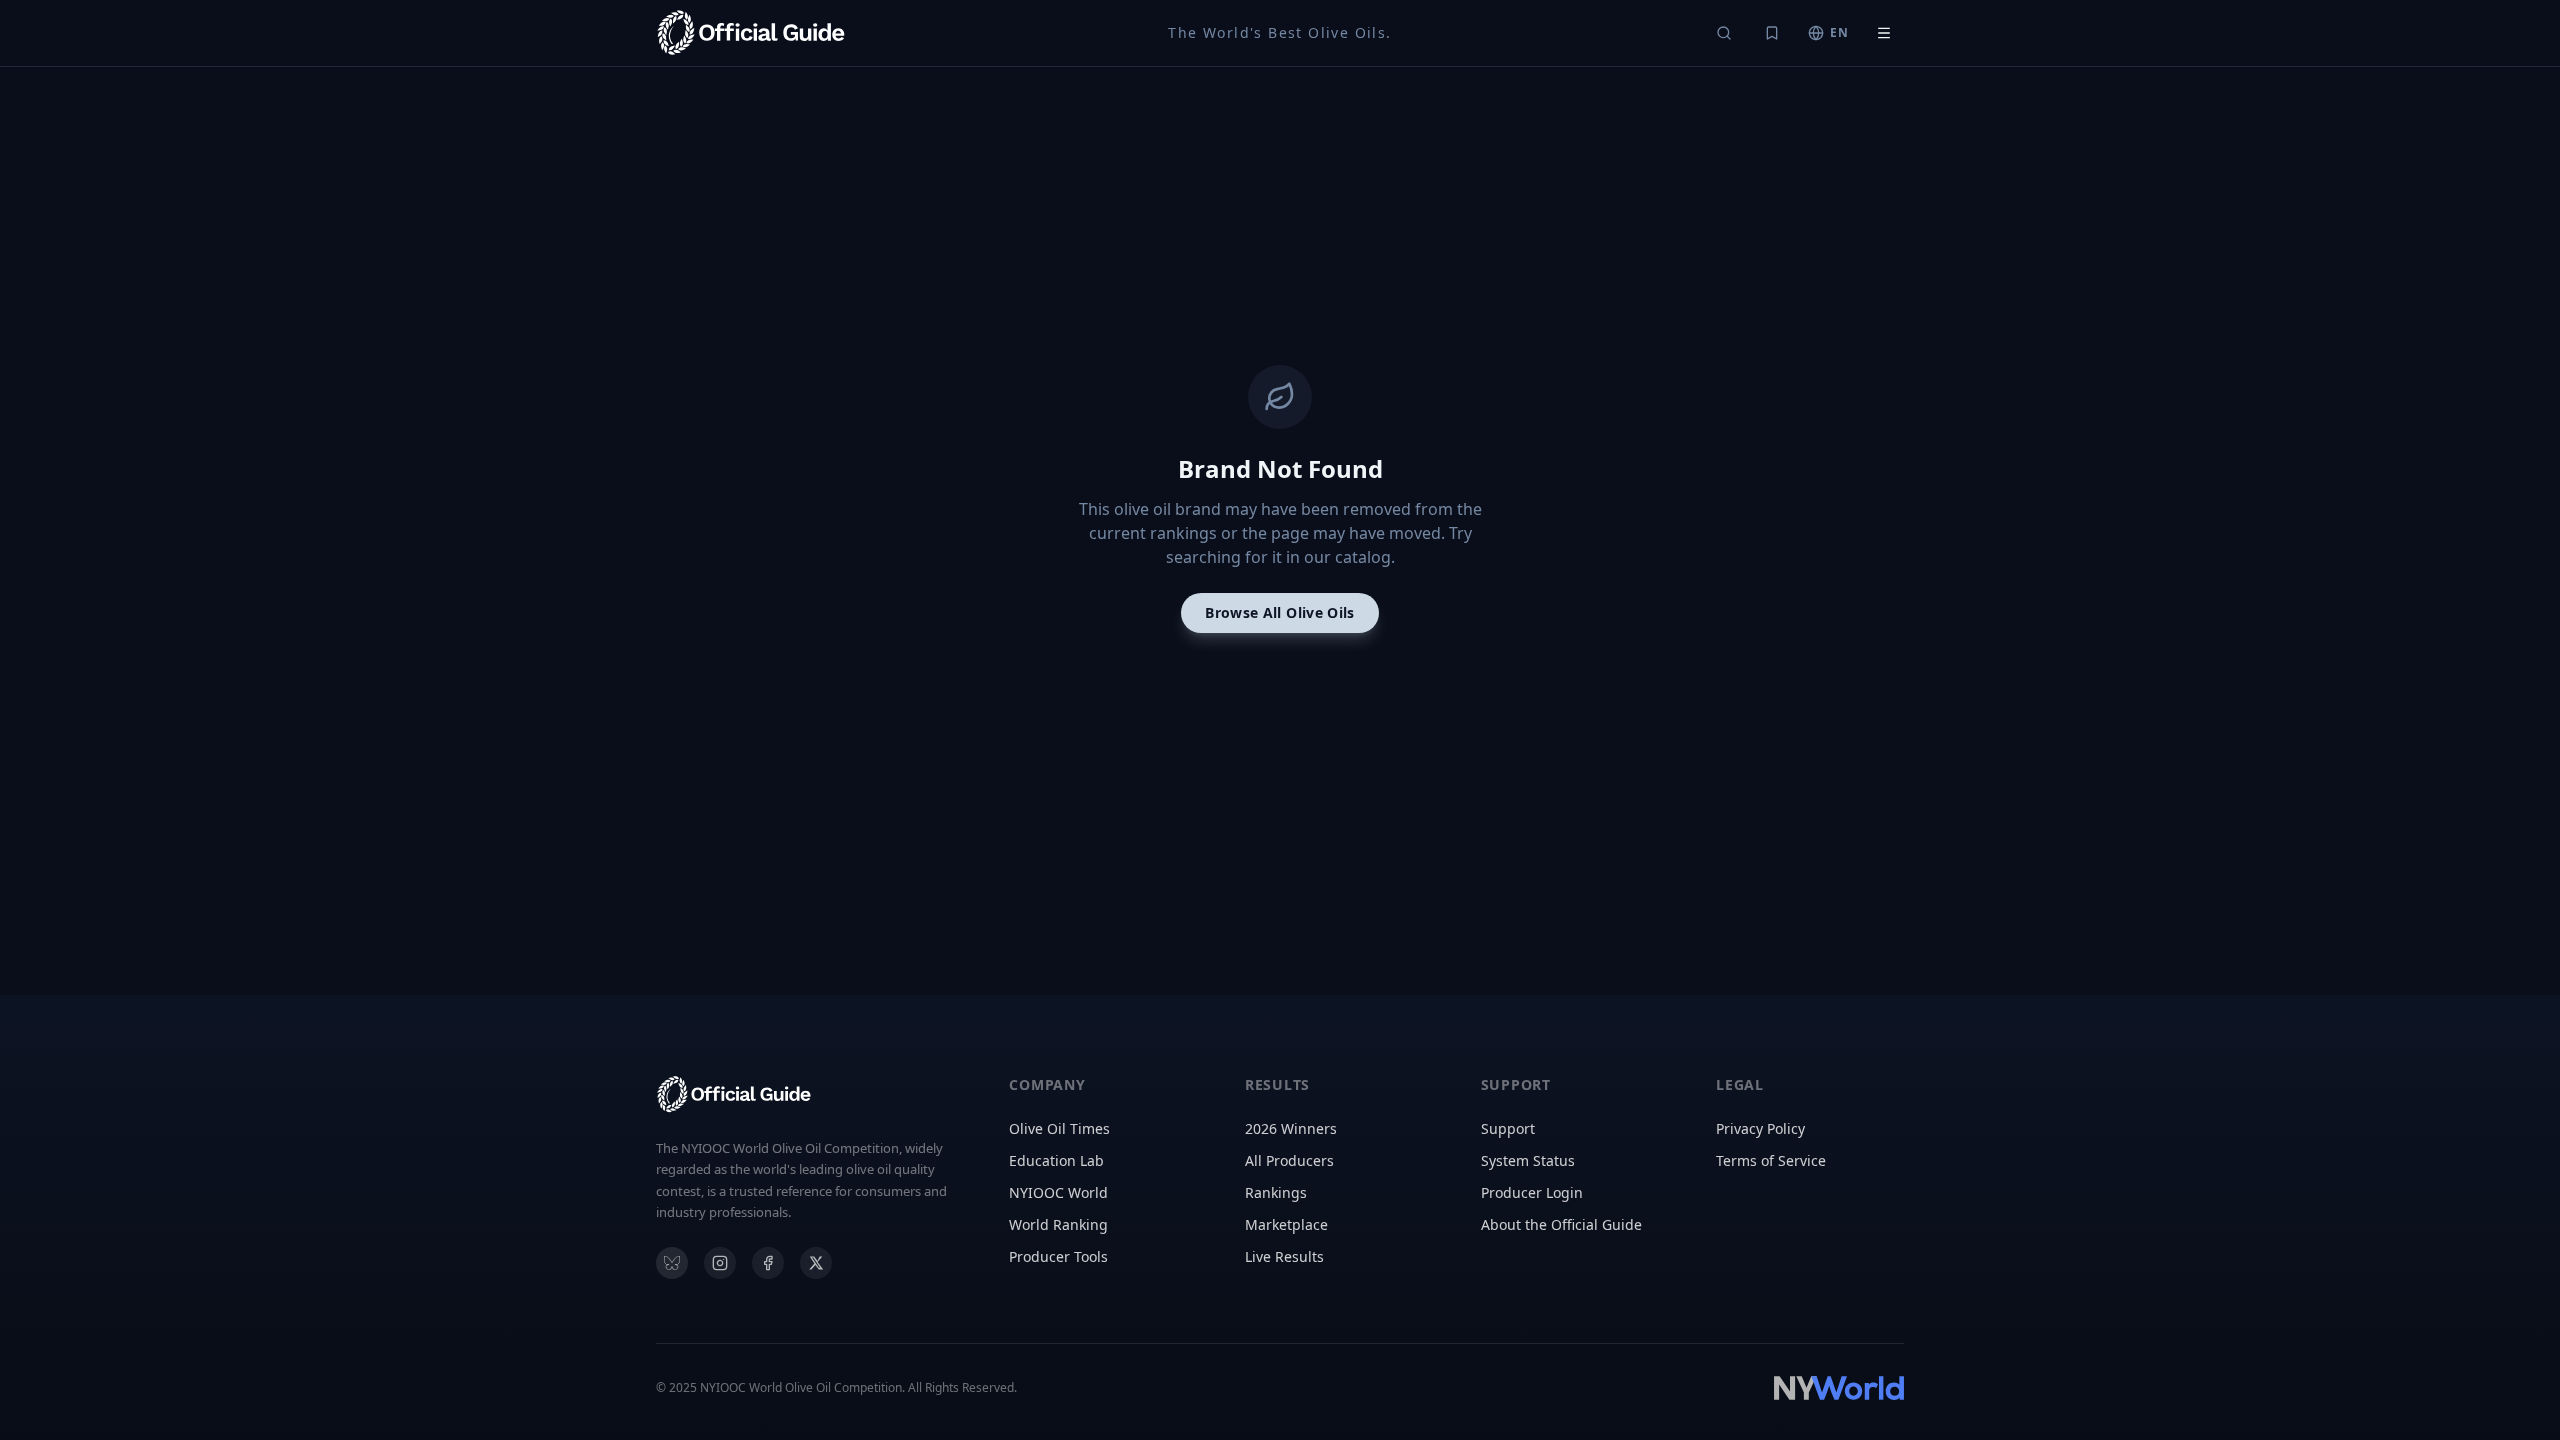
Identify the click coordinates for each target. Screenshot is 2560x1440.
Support (1508, 1128)
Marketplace (1286, 1224)
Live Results (1284, 1256)
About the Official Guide (1561, 1224)
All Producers (1289, 1160)
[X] (816, 1263)
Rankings (1276, 1192)
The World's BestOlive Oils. (1279, 32)
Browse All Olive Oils (1279, 612)
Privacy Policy (1760, 1128)
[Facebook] (768, 1263)
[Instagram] (720, 1263)
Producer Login (1532, 1192)
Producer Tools (1058, 1256)
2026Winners (1291, 1128)
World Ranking (1058, 1224)
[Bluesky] (672, 1263)
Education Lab (1056, 1160)
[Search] (1724, 33)
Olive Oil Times (1059, 1128)
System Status (1528, 1160)
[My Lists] (1772, 33)
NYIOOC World (1058, 1192)
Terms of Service (1771, 1160)
